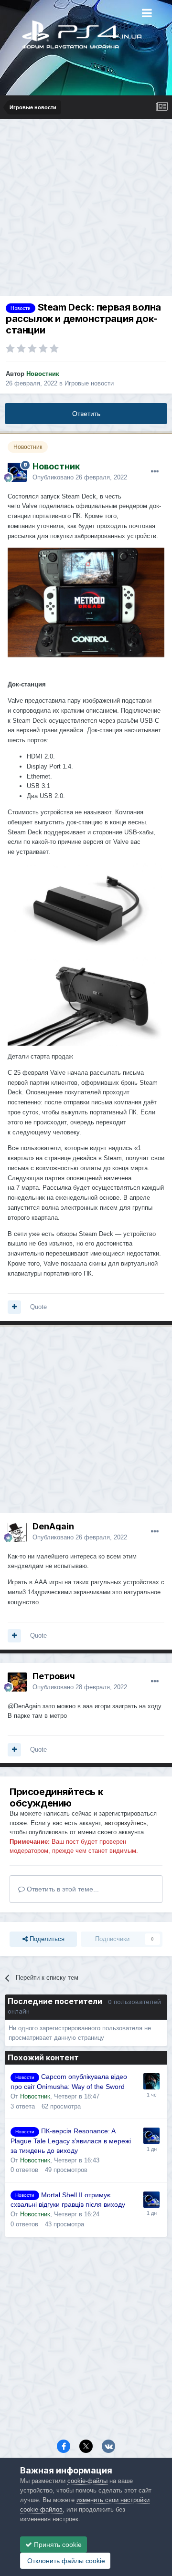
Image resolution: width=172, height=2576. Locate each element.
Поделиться (46, 1939)
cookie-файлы (87, 2481)
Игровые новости (89, 383)
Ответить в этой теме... (62, 1889)
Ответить (86, 414)
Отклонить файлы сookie (65, 2561)
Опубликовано (80, 477)
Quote (38, 1307)
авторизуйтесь (126, 1823)
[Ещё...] (155, 472)
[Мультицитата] (14, 1307)
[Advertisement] (86, 210)
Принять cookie (57, 2545)
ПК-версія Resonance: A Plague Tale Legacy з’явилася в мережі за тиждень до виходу (71, 2141)
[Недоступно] (86, 602)
